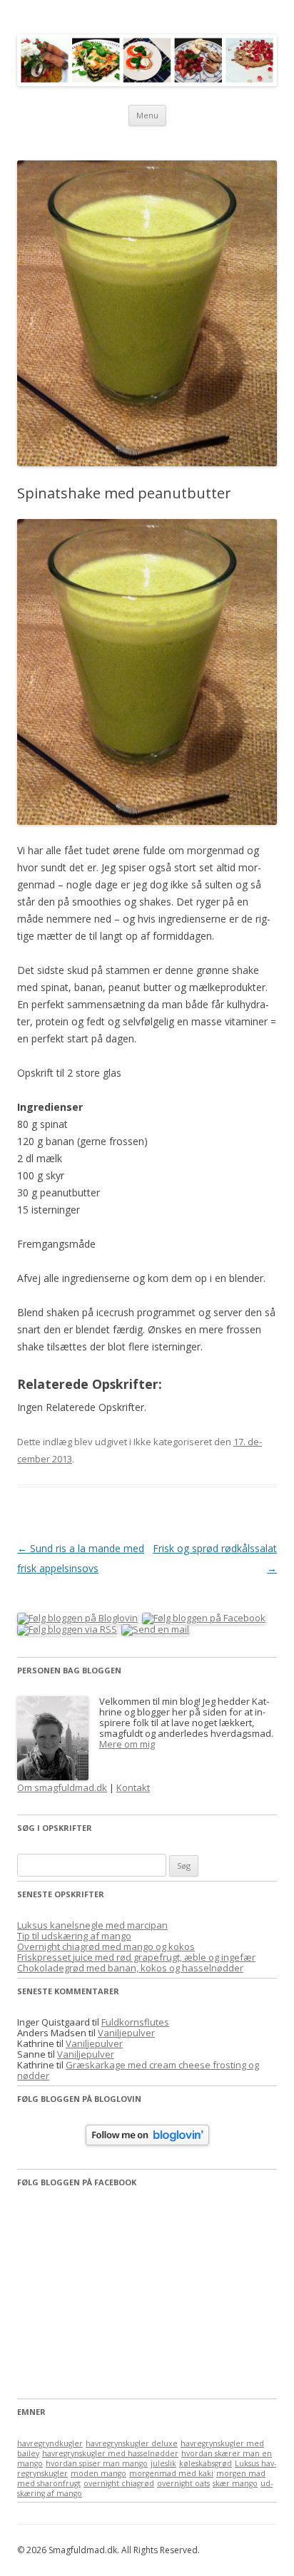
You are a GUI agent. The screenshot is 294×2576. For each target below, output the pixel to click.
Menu (147, 115)
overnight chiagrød (119, 2483)
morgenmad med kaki (171, 2473)
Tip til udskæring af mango (74, 1936)
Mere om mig (127, 1744)
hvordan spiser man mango (97, 2463)
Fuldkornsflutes (135, 2022)
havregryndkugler (50, 2443)
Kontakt (133, 1787)
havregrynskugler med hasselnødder (110, 2453)
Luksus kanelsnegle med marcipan (92, 1925)
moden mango (98, 2473)
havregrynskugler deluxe (132, 2443)
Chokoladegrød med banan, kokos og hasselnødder (130, 1968)
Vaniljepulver (126, 2033)
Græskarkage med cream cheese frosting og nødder (138, 2070)
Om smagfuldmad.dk (62, 1787)
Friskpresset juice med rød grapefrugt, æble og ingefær (136, 1957)
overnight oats (183, 2483)
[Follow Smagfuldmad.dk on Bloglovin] (147, 2142)
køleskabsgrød (206, 2463)
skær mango (235, 2483)
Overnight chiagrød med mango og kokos (106, 1946)
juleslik (163, 2463)
